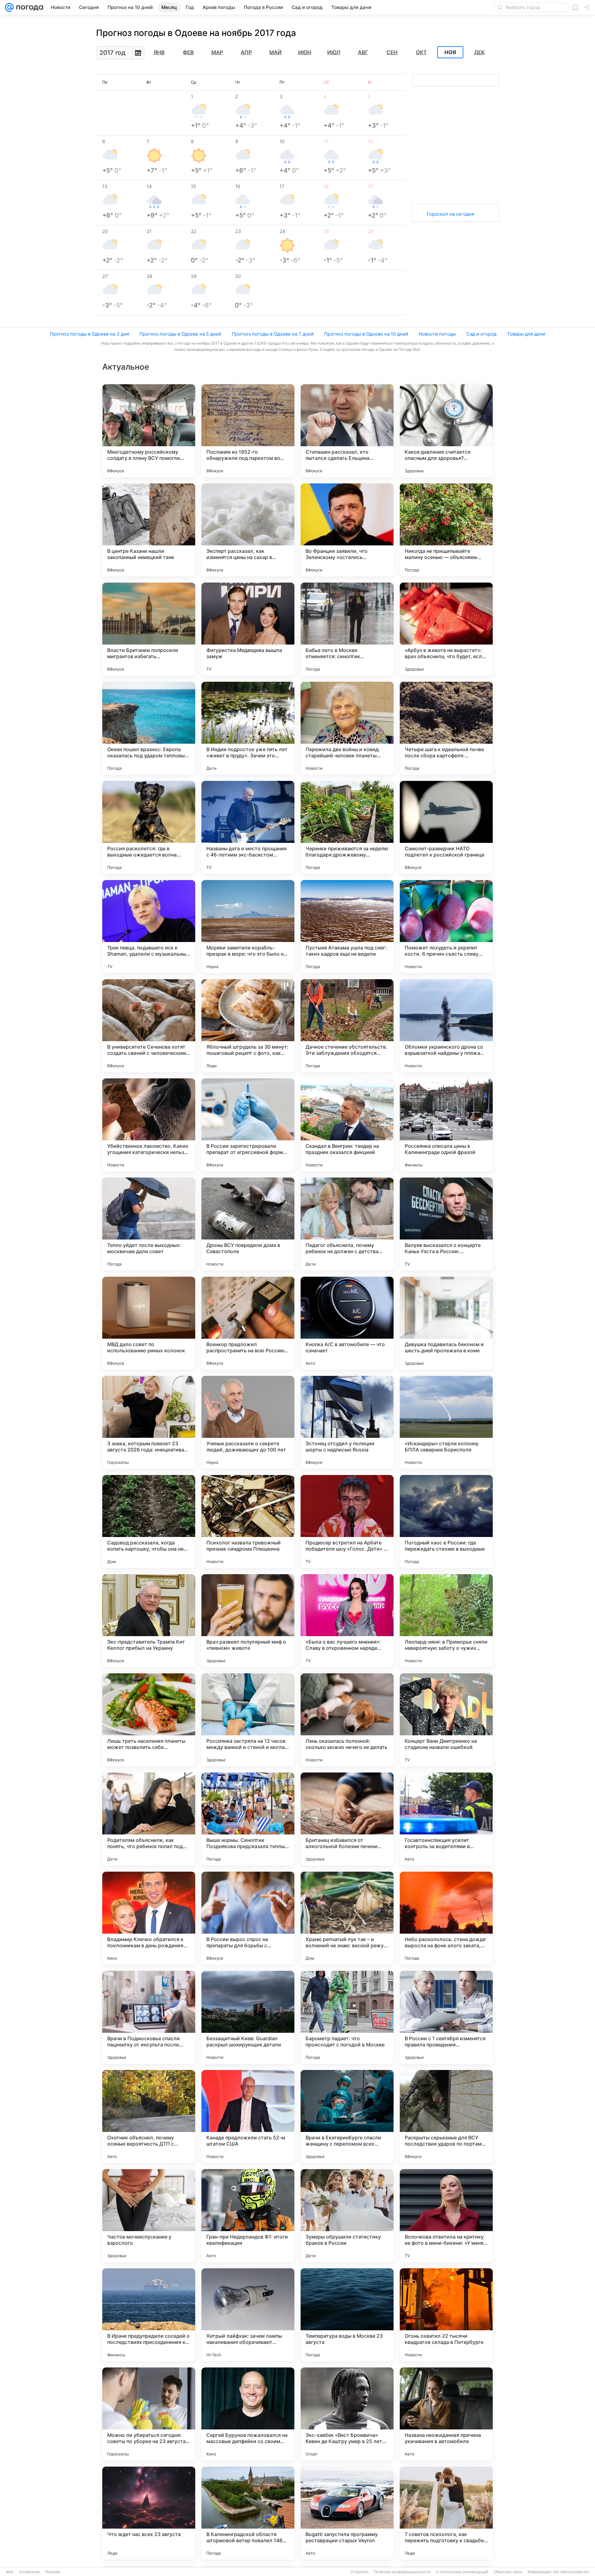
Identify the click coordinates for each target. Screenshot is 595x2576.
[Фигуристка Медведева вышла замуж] (248, 629)
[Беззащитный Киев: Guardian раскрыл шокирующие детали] (248, 2017)
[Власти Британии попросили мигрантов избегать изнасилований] (149, 629)
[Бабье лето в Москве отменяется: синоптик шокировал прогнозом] (347, 629)
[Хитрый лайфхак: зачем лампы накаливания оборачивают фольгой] (248, 2315)
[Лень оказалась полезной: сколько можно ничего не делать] (347, 1720)
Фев (188, 52)
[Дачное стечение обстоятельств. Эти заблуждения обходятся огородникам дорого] (347, 1026)
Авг (363, 52)
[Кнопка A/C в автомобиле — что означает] (347, 1323)
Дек (479, 52)
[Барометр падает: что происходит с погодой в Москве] (347, 2017)
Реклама (53, 2572)
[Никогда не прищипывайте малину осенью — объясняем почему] (446, 530)
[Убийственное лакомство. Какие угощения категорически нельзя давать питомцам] (149, 1125)
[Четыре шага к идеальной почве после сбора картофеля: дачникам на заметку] (446, 728)
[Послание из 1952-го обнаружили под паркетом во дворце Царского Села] (248, 431)
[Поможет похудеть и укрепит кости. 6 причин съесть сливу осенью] (446, 927)
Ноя (450, 52)
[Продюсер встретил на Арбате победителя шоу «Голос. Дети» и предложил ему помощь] (347, 1521)
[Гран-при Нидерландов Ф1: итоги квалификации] (248, 2216)
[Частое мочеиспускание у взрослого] (149, 2216)
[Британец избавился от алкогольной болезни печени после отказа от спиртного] (347, 1819)
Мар (217, 52)
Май (275, 52)
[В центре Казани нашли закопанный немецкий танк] (149, 530)
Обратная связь (508, 2572)
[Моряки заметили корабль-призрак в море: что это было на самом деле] (248, 927)
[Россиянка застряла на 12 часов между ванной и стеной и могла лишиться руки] (248, 1720)
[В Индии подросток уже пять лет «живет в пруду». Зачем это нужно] (248, 728)
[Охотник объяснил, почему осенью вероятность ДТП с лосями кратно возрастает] (149, 2116)
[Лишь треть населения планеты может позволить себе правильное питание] (149, 1720)
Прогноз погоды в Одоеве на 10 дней (366, 334)
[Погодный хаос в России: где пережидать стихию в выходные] (446, 1521)
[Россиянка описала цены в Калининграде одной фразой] (446, 1125)
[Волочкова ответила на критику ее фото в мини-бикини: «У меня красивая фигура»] (446, 2216)
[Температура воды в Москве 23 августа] (347, 2315)
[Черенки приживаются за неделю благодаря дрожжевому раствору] (347, 827)
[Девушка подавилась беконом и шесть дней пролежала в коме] (446, 1323)
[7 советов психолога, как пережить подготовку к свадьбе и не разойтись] (446, 2513)
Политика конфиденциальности (402, 2572)
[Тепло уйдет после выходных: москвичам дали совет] (149, 1224)
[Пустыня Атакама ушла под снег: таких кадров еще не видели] (347, 927)
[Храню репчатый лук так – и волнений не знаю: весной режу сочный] (347, 1918)
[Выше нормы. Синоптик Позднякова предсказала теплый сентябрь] (248, 1819)
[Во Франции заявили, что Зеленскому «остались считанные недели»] (347, 530)
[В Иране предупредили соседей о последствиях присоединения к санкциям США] (149, 2315)
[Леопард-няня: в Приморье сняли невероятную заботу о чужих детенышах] (446, 1621)
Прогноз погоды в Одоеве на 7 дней (273, 334)
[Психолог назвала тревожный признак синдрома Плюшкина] (248, 1521)
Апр (246, 52)
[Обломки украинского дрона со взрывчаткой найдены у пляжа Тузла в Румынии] (446, 1026)
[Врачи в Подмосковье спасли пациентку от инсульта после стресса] (149, 2017)
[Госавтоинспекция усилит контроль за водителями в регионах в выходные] (446, 1819)
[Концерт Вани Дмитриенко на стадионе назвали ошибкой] (446, 1720)
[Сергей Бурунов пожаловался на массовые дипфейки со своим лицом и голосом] (248, 2414)
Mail (10, 2572)
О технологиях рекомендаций (462, 2572)
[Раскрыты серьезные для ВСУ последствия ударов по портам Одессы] (446, 2116)
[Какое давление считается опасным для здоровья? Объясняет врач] (446, 431)
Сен (392, 52)
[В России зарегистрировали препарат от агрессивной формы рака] (248, 1125)
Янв (159, 52)
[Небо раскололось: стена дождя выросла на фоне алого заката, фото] (446, 1918)
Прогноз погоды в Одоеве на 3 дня (89, 334)
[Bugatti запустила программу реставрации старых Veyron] (347, 2513)
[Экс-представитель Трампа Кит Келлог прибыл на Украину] (149, 1621)
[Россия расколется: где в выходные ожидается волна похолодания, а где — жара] (149, 827)
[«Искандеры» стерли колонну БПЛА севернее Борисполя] (446, 1422)
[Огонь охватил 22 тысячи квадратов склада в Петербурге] (446, 2315)
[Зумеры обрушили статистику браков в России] (347, 2216)
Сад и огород (481, 334)
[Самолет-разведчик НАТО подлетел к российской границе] (446, 827)
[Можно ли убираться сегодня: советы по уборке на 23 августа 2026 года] (149, 2414)
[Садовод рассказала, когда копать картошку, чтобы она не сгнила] (149, 1521)
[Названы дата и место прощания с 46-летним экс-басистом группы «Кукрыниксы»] (248, 827)
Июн (305, 52)
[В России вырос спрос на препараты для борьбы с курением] (248, 1918)
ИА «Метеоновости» (571, 2572)
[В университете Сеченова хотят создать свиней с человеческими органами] (149, 1026)
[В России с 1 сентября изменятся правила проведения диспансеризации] (446, 2017)
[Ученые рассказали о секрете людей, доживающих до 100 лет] (248, 1422)
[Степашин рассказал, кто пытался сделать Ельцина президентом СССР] (347, 431)
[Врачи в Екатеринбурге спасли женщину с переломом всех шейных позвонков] (347, 2116)
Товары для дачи (526, 334)
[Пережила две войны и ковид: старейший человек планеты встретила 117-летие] (347, 728)
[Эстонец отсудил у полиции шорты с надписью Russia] (347, 1422)
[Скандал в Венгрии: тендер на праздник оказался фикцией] (347, 1125)
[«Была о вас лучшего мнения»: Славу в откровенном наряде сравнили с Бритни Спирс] (347, 1621)
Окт (421, 52)
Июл (334, 52)
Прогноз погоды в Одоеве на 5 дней (180, 334)
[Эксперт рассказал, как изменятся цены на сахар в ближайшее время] (248, 530)
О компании (29, 2572)
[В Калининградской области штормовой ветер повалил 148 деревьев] (248, 2513)
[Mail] (9, 7)
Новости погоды (437, 334)
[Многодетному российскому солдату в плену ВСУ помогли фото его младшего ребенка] (149, 431)
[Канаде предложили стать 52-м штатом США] (248, 2116)
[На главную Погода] (29, 7)
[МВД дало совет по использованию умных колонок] (149, 1323)
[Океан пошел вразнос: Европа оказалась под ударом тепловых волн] (149, 728)
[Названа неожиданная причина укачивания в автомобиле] (446, 2414)
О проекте (359, 2572)
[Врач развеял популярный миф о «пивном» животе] (248, 1621)
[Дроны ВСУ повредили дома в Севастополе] (248, 1224)
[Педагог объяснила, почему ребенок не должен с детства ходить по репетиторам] (347, 1224)
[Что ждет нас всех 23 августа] (149, 2513)
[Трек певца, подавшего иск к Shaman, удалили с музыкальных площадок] (149, 927)
